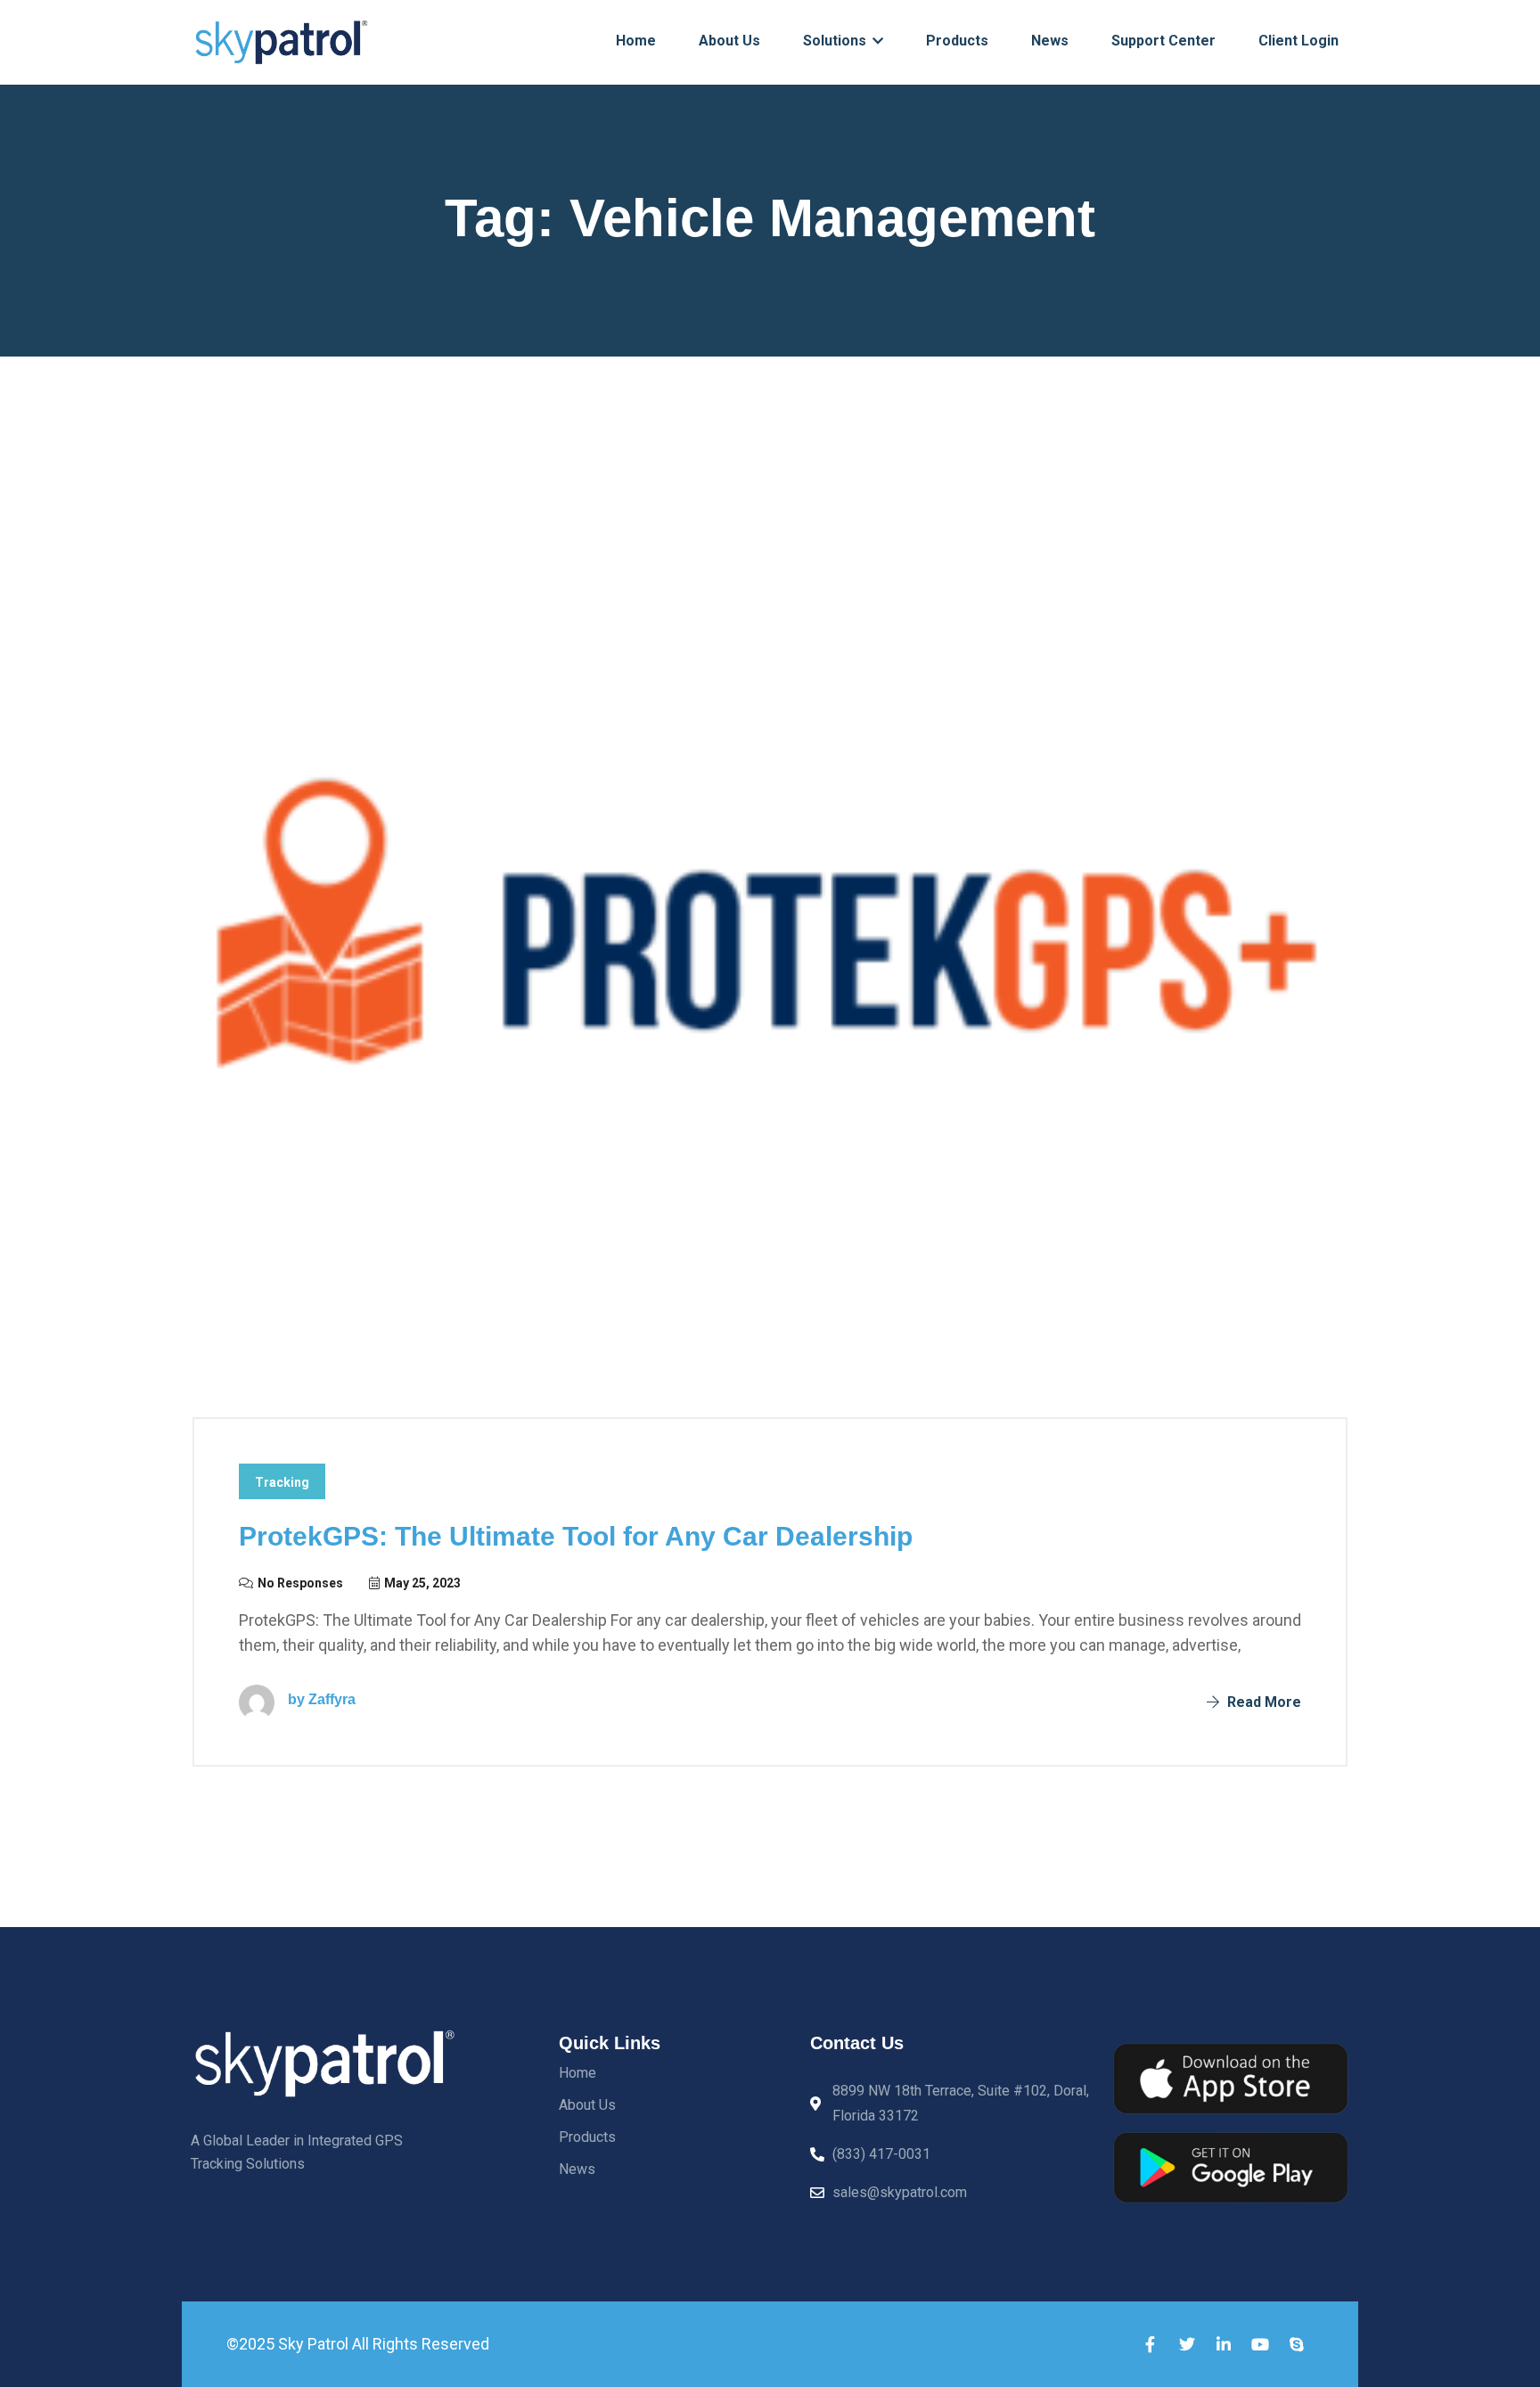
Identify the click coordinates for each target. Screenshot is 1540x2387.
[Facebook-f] (1151, 2344)
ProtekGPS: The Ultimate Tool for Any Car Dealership (576, 1536)
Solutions (836, 41)
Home (636, 41)
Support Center (1163, 41)
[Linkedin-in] (1224, 2344)
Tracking (282, 1482)
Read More (1262, 1702)
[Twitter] (1187, 2344)
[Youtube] (1260, 2344)
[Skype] (1297, 2344)
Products (957, 41)
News (1050, 41)
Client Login (1298, 41)
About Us (729, 41)
